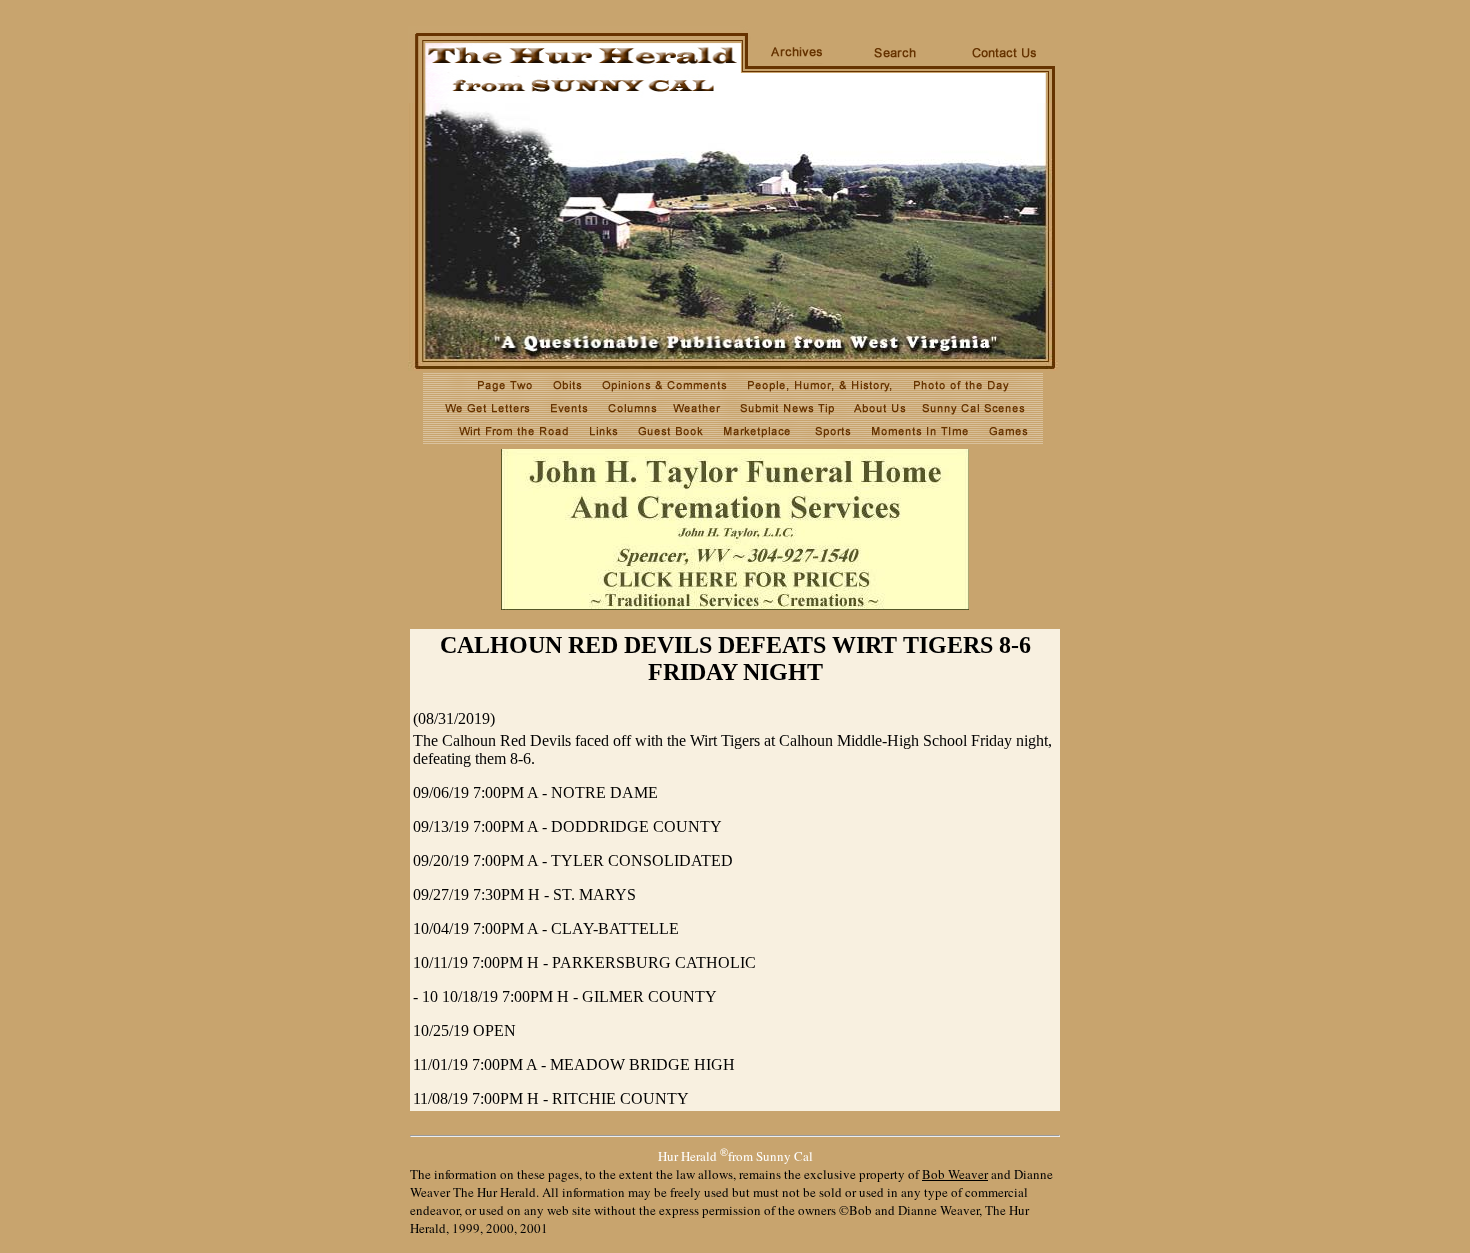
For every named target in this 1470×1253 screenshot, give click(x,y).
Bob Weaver (955, 1174)
